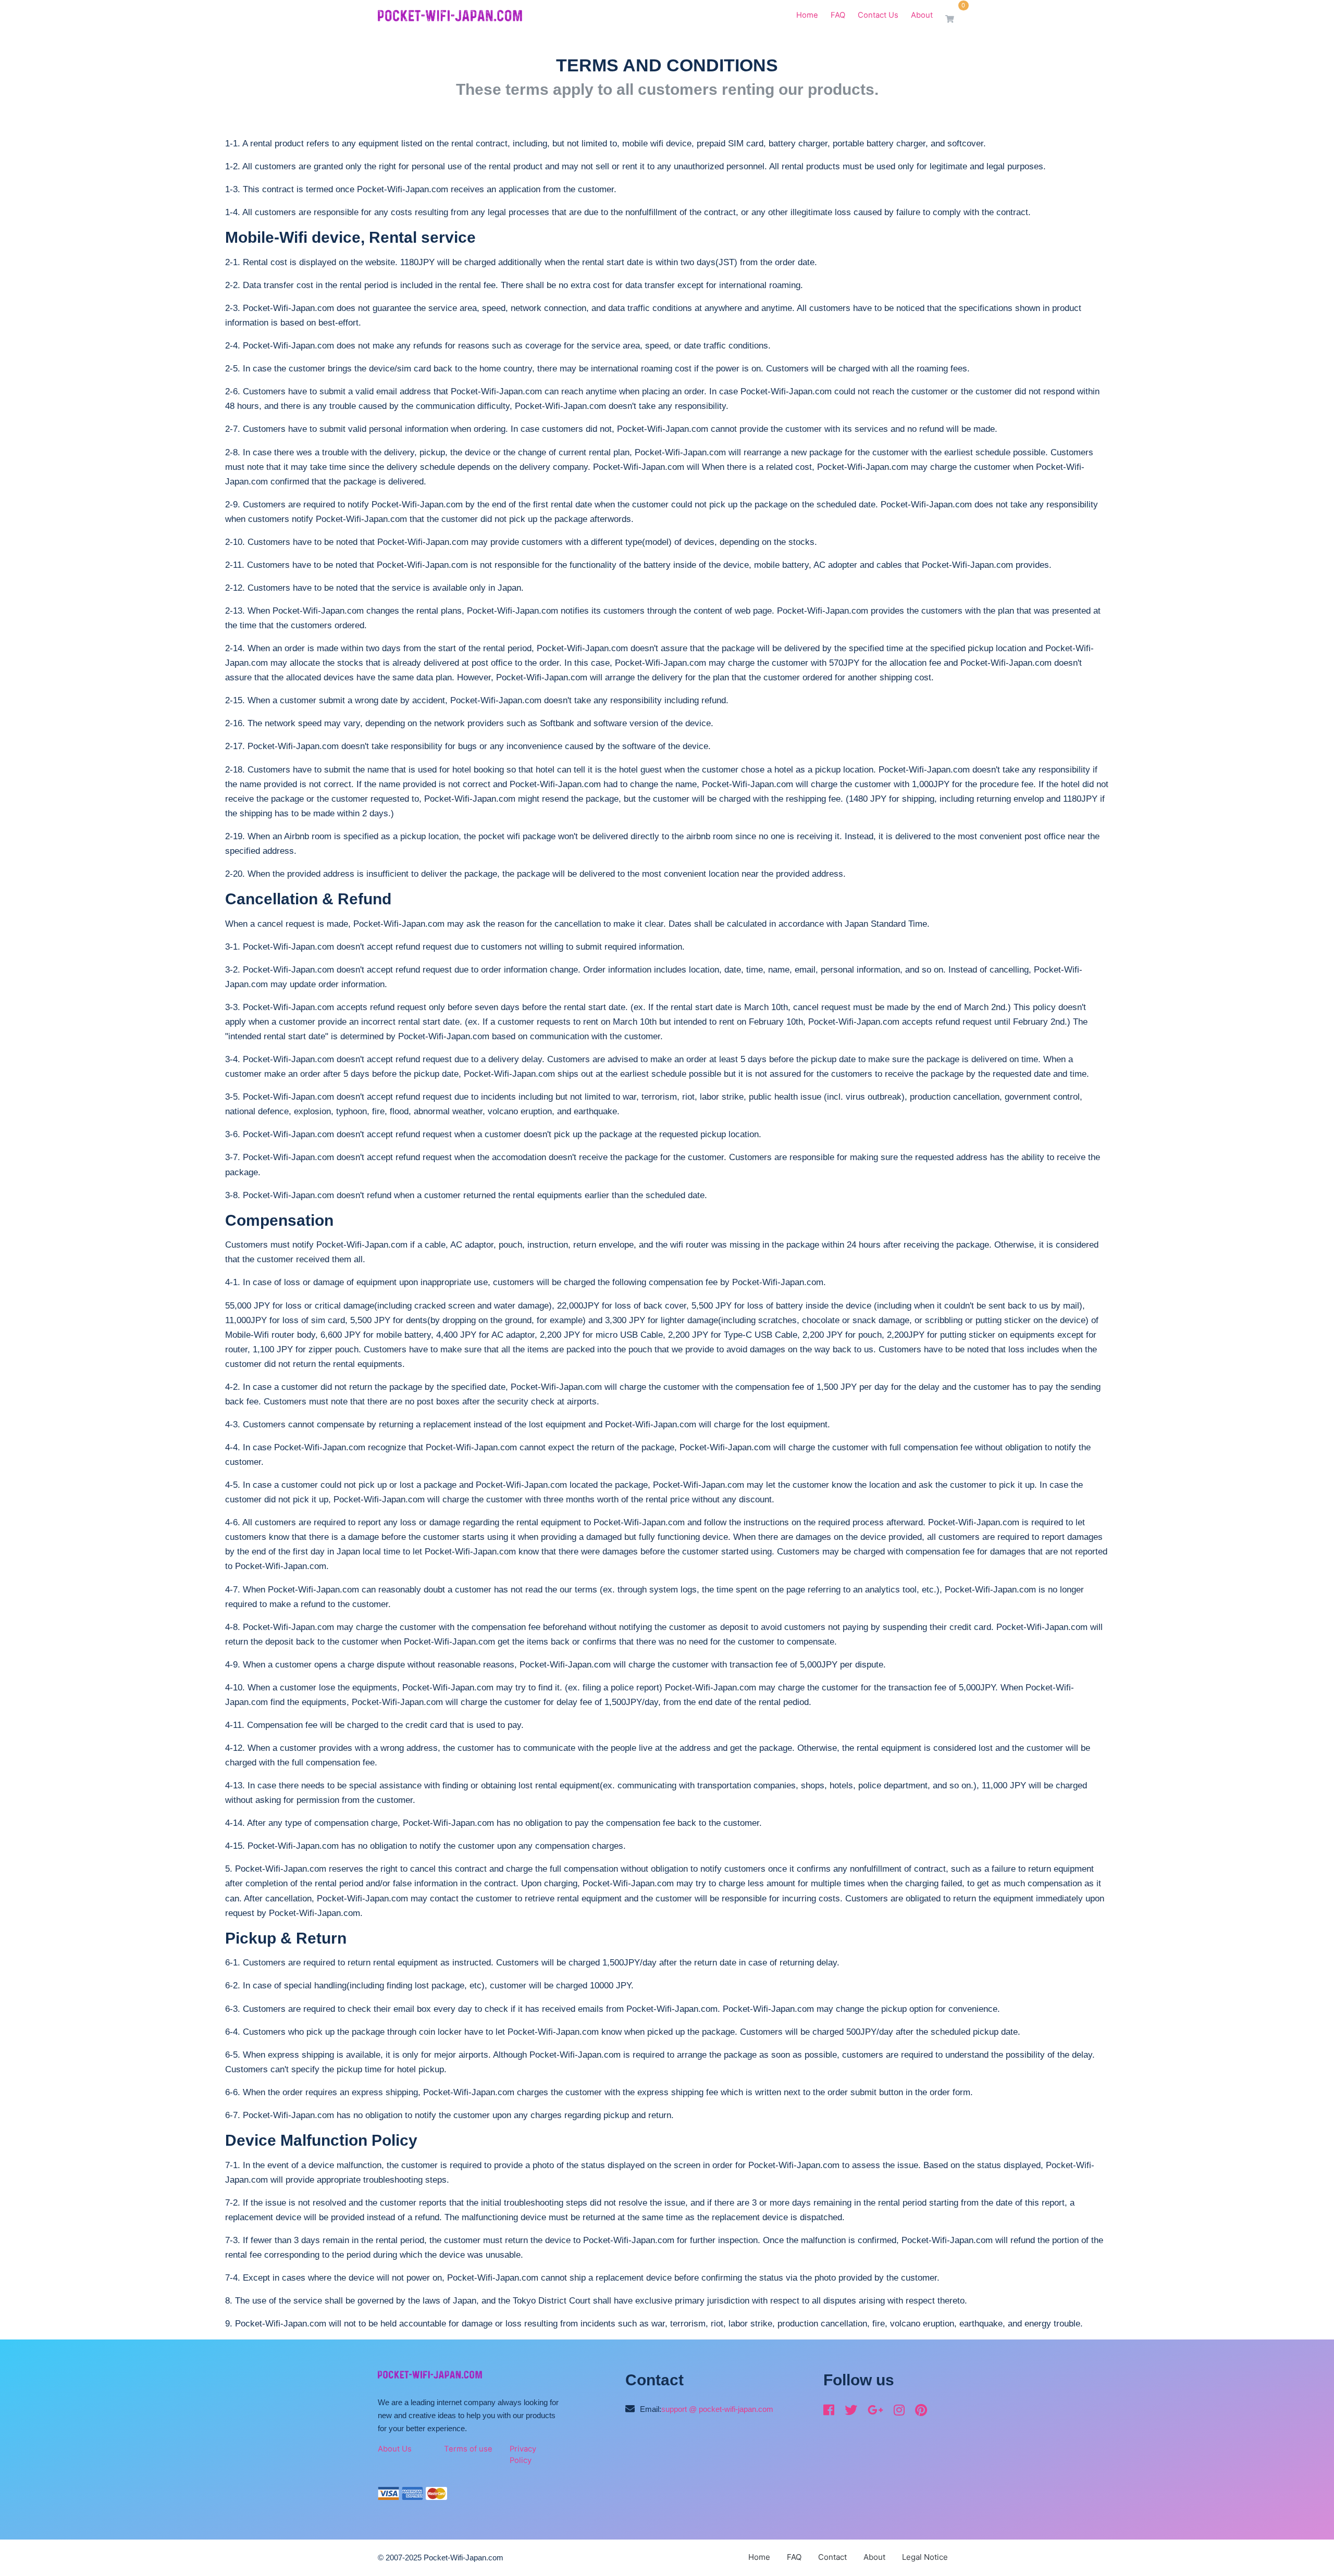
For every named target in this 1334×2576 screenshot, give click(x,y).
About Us (395, 2449)
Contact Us (878, 15)
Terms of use (468, 2449)
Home (807, 15)
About (922, 15)
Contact (832, 2557)
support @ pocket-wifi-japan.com (717, 2409)
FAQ (838, 15)
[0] (955, 19)
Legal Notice (925, 2557)
